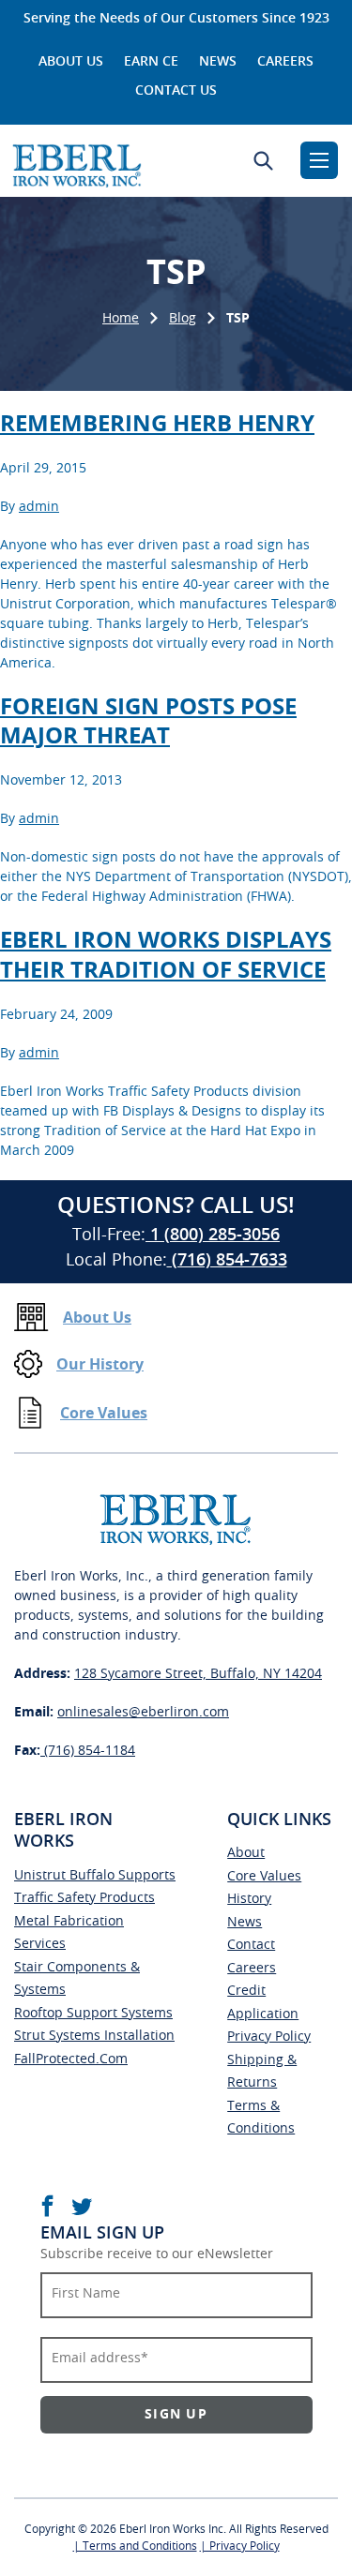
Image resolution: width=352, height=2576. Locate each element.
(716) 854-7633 (227, 1261)
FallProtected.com (71, 2059)
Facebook (47, 2206)
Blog (183, 319)
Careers (285, 62)
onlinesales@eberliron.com (143, 1713)
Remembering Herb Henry (157, 425)
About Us (71, 62)
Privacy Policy (269, 2037)
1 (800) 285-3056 (213, 1236)
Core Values (104, 1414)
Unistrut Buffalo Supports (95, 1876)
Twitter (82, 2206)
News (218, 62)
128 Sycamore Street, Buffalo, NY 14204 (198, 1674)
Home (121, 319)
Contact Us (176, 91)
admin (39, 507)
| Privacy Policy (240, 2546)
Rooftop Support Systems (93, 2014)
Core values (264, 1877)
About (246, 1853)
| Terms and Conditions (135, 2546)
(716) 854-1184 (88, 1751)
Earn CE (151, 62)
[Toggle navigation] (319, 160)
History (249, 1899)
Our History (100, 1365)
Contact (251, 1945)
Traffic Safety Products (84, 1898)
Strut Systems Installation (94, 2036)
